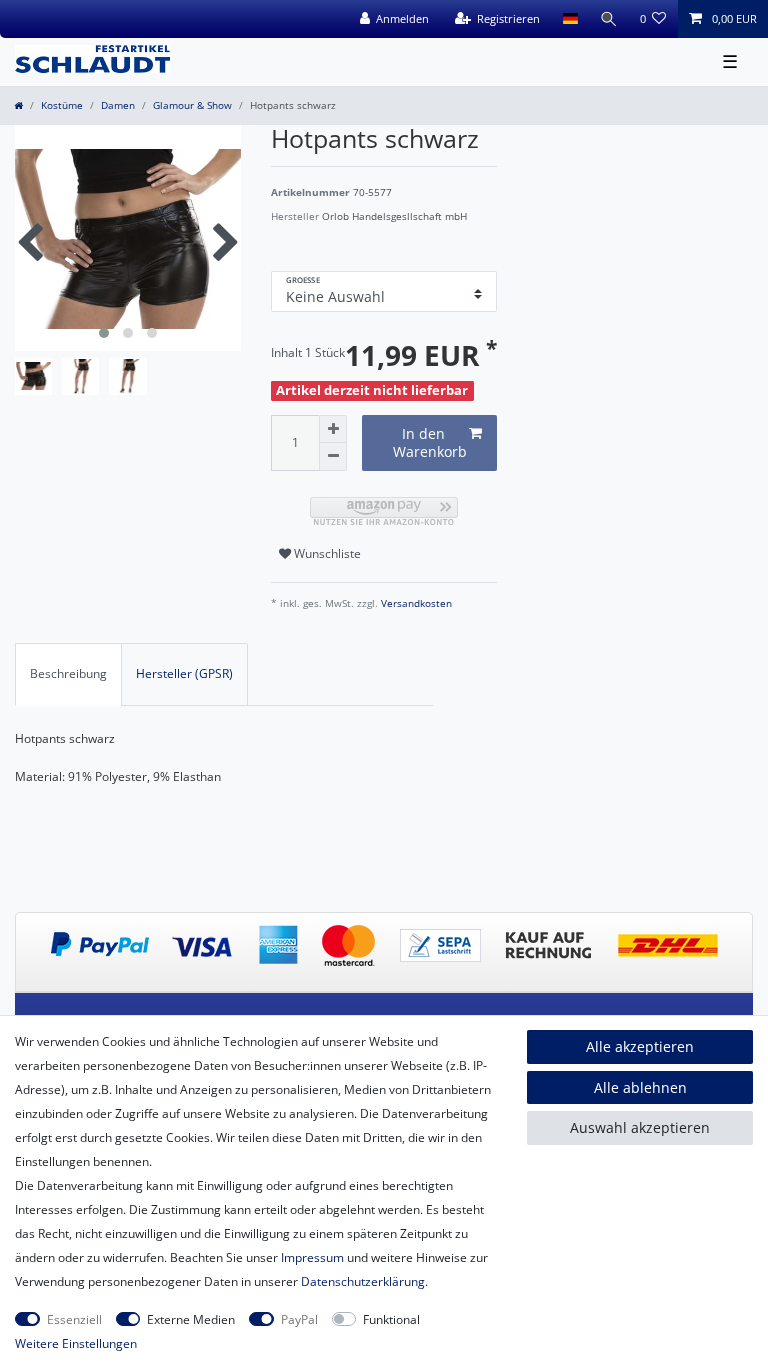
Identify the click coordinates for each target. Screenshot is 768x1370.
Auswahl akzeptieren (640, 1127)
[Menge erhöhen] (333, 429)
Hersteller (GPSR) (184, 673)
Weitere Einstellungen (76, 1343)
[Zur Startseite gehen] (18, 105)
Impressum (312, 1257)
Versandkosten (415, 603)
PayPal (299, 1319)
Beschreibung (68, 673)
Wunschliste (326, 553)
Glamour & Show (192, 105)
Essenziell (74, 1319)
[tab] (68, 674)
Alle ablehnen (640, 1087)
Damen (118, 105)
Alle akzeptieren (640, 1046)
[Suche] (609, 19)
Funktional (391, 1319)
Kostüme (62, 105)
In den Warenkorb (430, 442)
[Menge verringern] (333, 457)
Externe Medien (191, 1319)
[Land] (569, 19)
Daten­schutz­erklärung (363, 1281)
